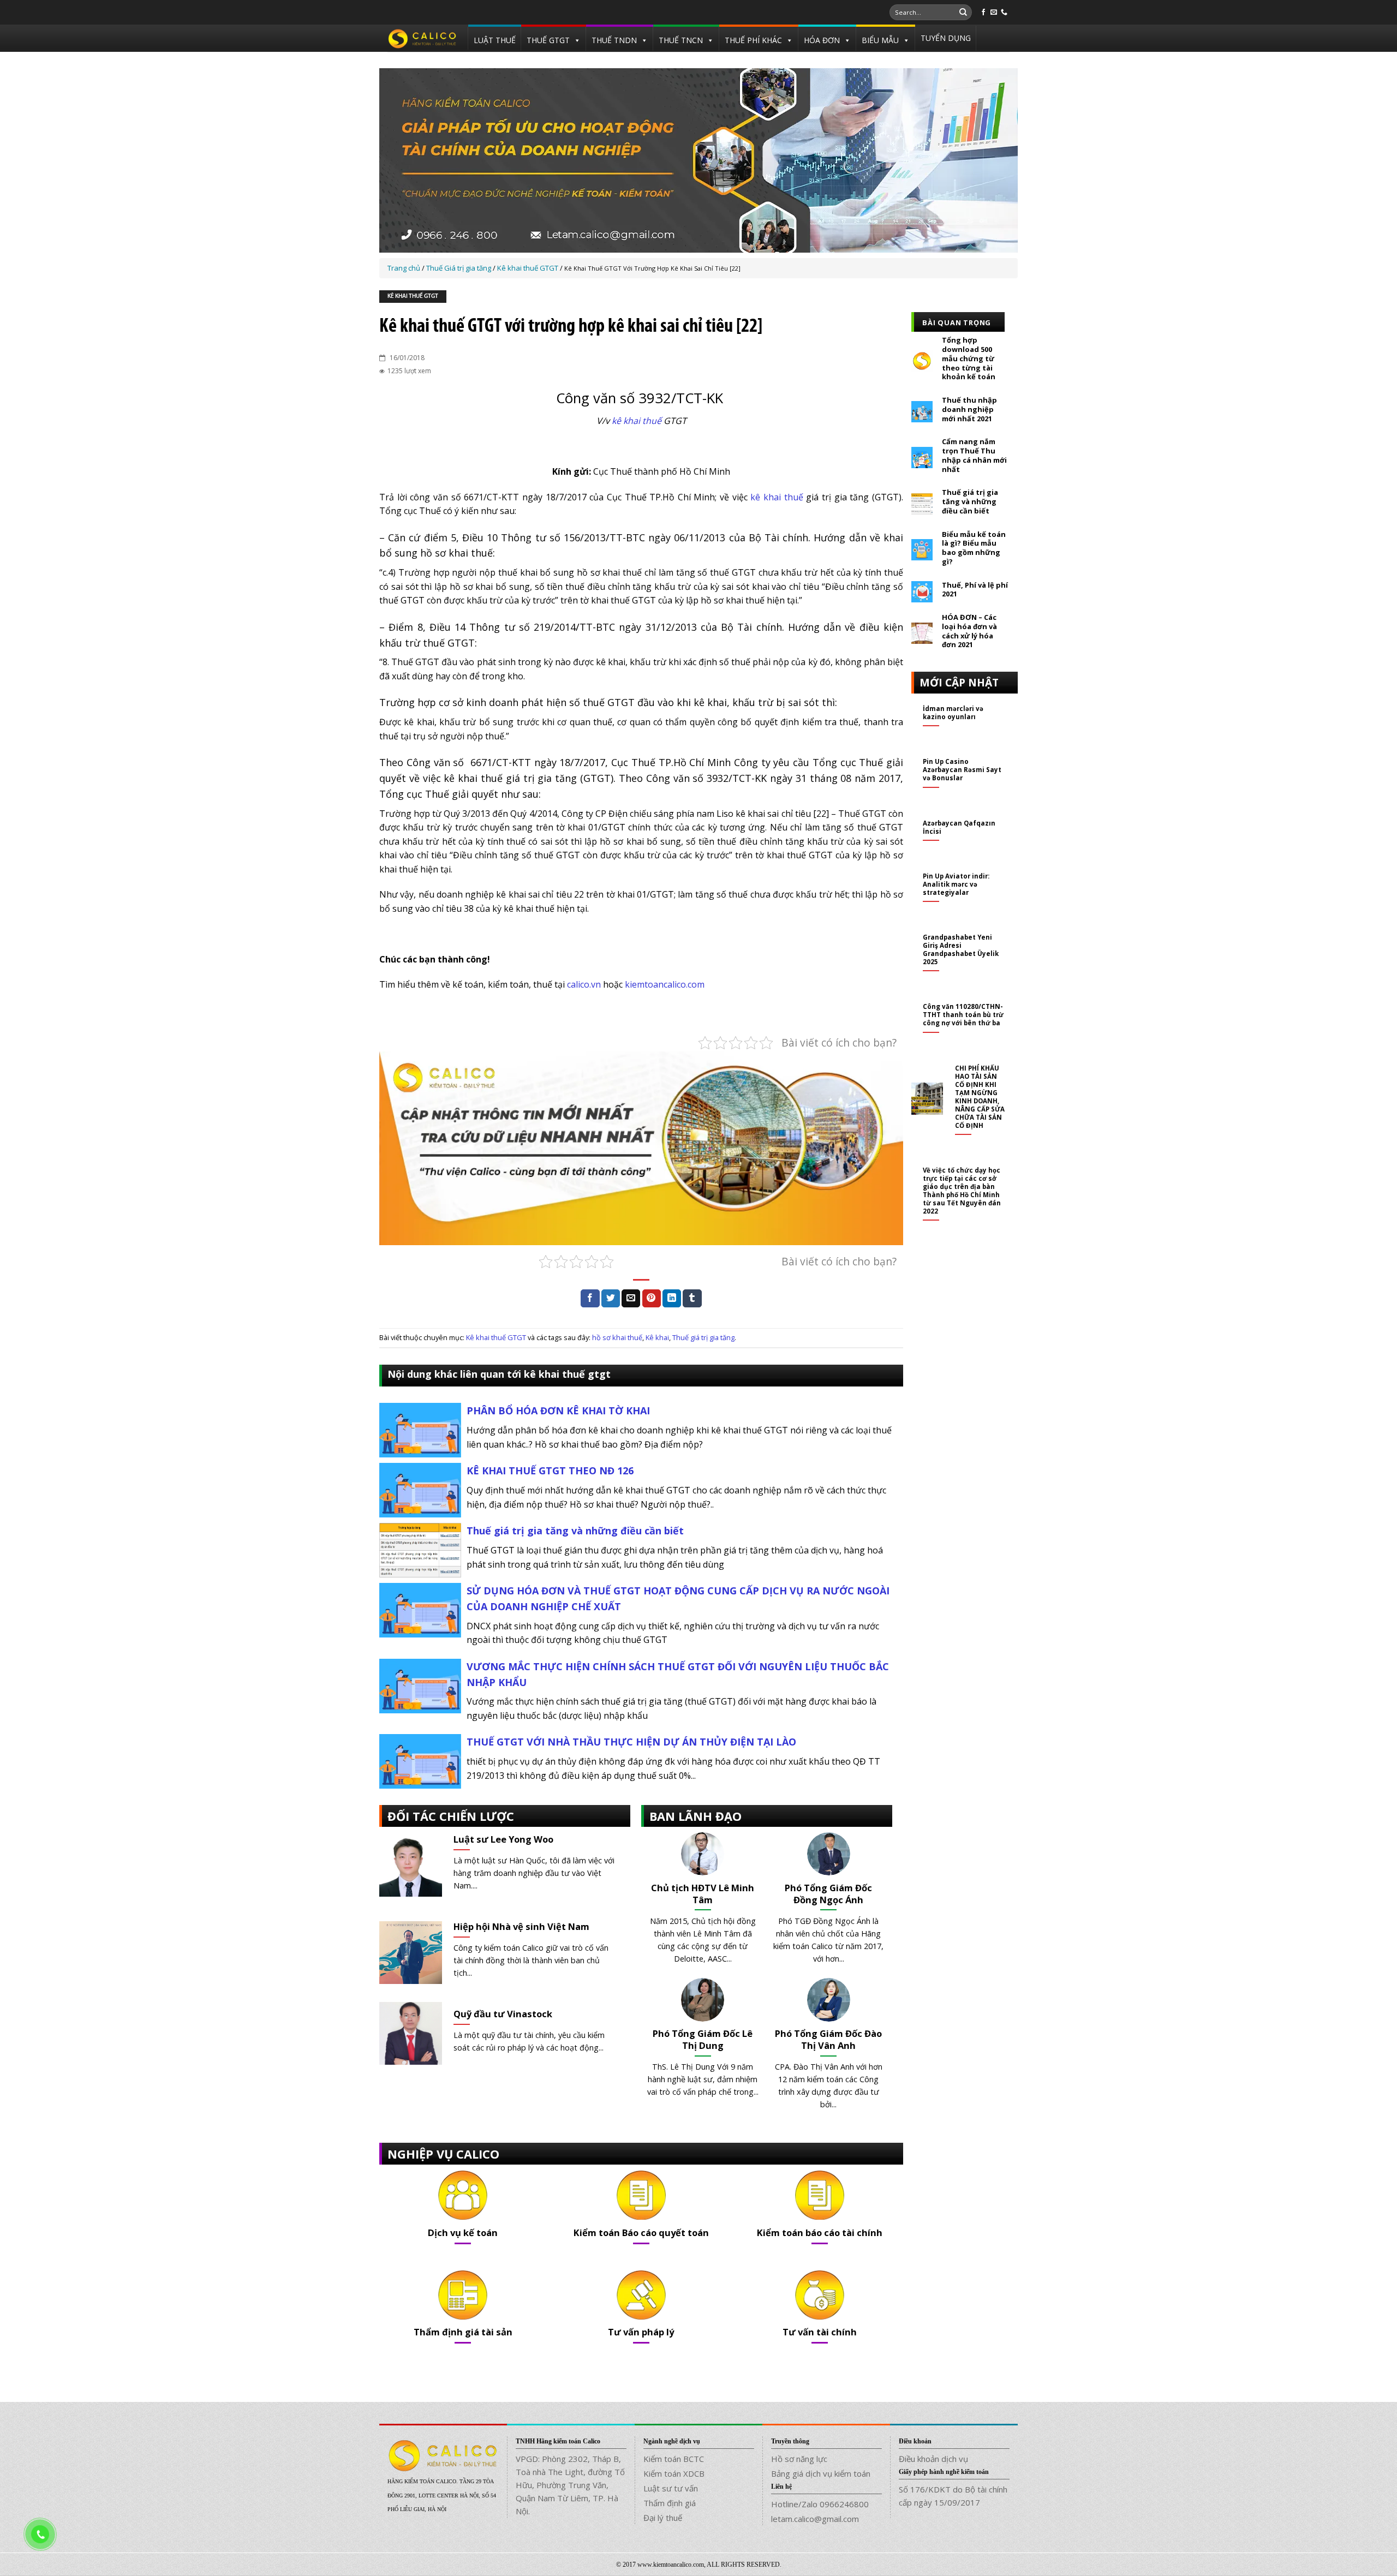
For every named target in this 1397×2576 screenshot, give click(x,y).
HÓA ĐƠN (822, 40)
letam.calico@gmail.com (815, 2519)
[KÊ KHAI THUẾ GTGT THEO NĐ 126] (420, 1489)
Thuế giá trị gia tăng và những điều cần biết (575, 1531)
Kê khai (657, 1337)
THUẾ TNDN (614, 40)
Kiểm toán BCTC (674, 2459)
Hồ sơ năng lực (799, 2459)
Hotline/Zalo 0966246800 (820, 2504)
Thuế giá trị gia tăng (703, 1337)
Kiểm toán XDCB (674, 2473)
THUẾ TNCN (681, 40)
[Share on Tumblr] (692, 1299)
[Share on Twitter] (611, 1299)
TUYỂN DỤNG (946, 38)
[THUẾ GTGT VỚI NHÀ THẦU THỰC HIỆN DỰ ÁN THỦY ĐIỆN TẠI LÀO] (420, 1761)
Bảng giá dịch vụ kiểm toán (821, 2473)
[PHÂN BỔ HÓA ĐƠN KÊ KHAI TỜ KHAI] (420, 1429)
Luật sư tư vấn (671, 2488)
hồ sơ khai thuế (617, 1337)
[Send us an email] (994, 13)
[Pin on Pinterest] (652, 1299)
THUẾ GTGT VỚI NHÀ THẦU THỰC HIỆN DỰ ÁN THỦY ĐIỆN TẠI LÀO (631, 1742)
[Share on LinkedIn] (672, 1299)
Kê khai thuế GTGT (413, 297)
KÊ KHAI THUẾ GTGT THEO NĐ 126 (550, 1471)
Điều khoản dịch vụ (933, 2459)
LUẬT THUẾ (495, 40)
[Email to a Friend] (631, 1299)
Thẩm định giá (670, 2503)
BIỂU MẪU (880, 40)
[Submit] (963, 13)
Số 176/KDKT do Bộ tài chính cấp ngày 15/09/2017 (953, 2496)
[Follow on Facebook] (983, 13)
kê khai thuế (637, 421)
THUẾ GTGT (548, 40)
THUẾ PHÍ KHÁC (753, 40)
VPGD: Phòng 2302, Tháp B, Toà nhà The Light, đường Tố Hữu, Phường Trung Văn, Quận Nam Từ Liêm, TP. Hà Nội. (570, 2485)
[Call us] (1004, 13)
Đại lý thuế (663, 2518)
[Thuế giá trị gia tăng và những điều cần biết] (420, 1549)
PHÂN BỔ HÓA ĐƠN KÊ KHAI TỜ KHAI (558, 1410)
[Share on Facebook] (590, 1299)
